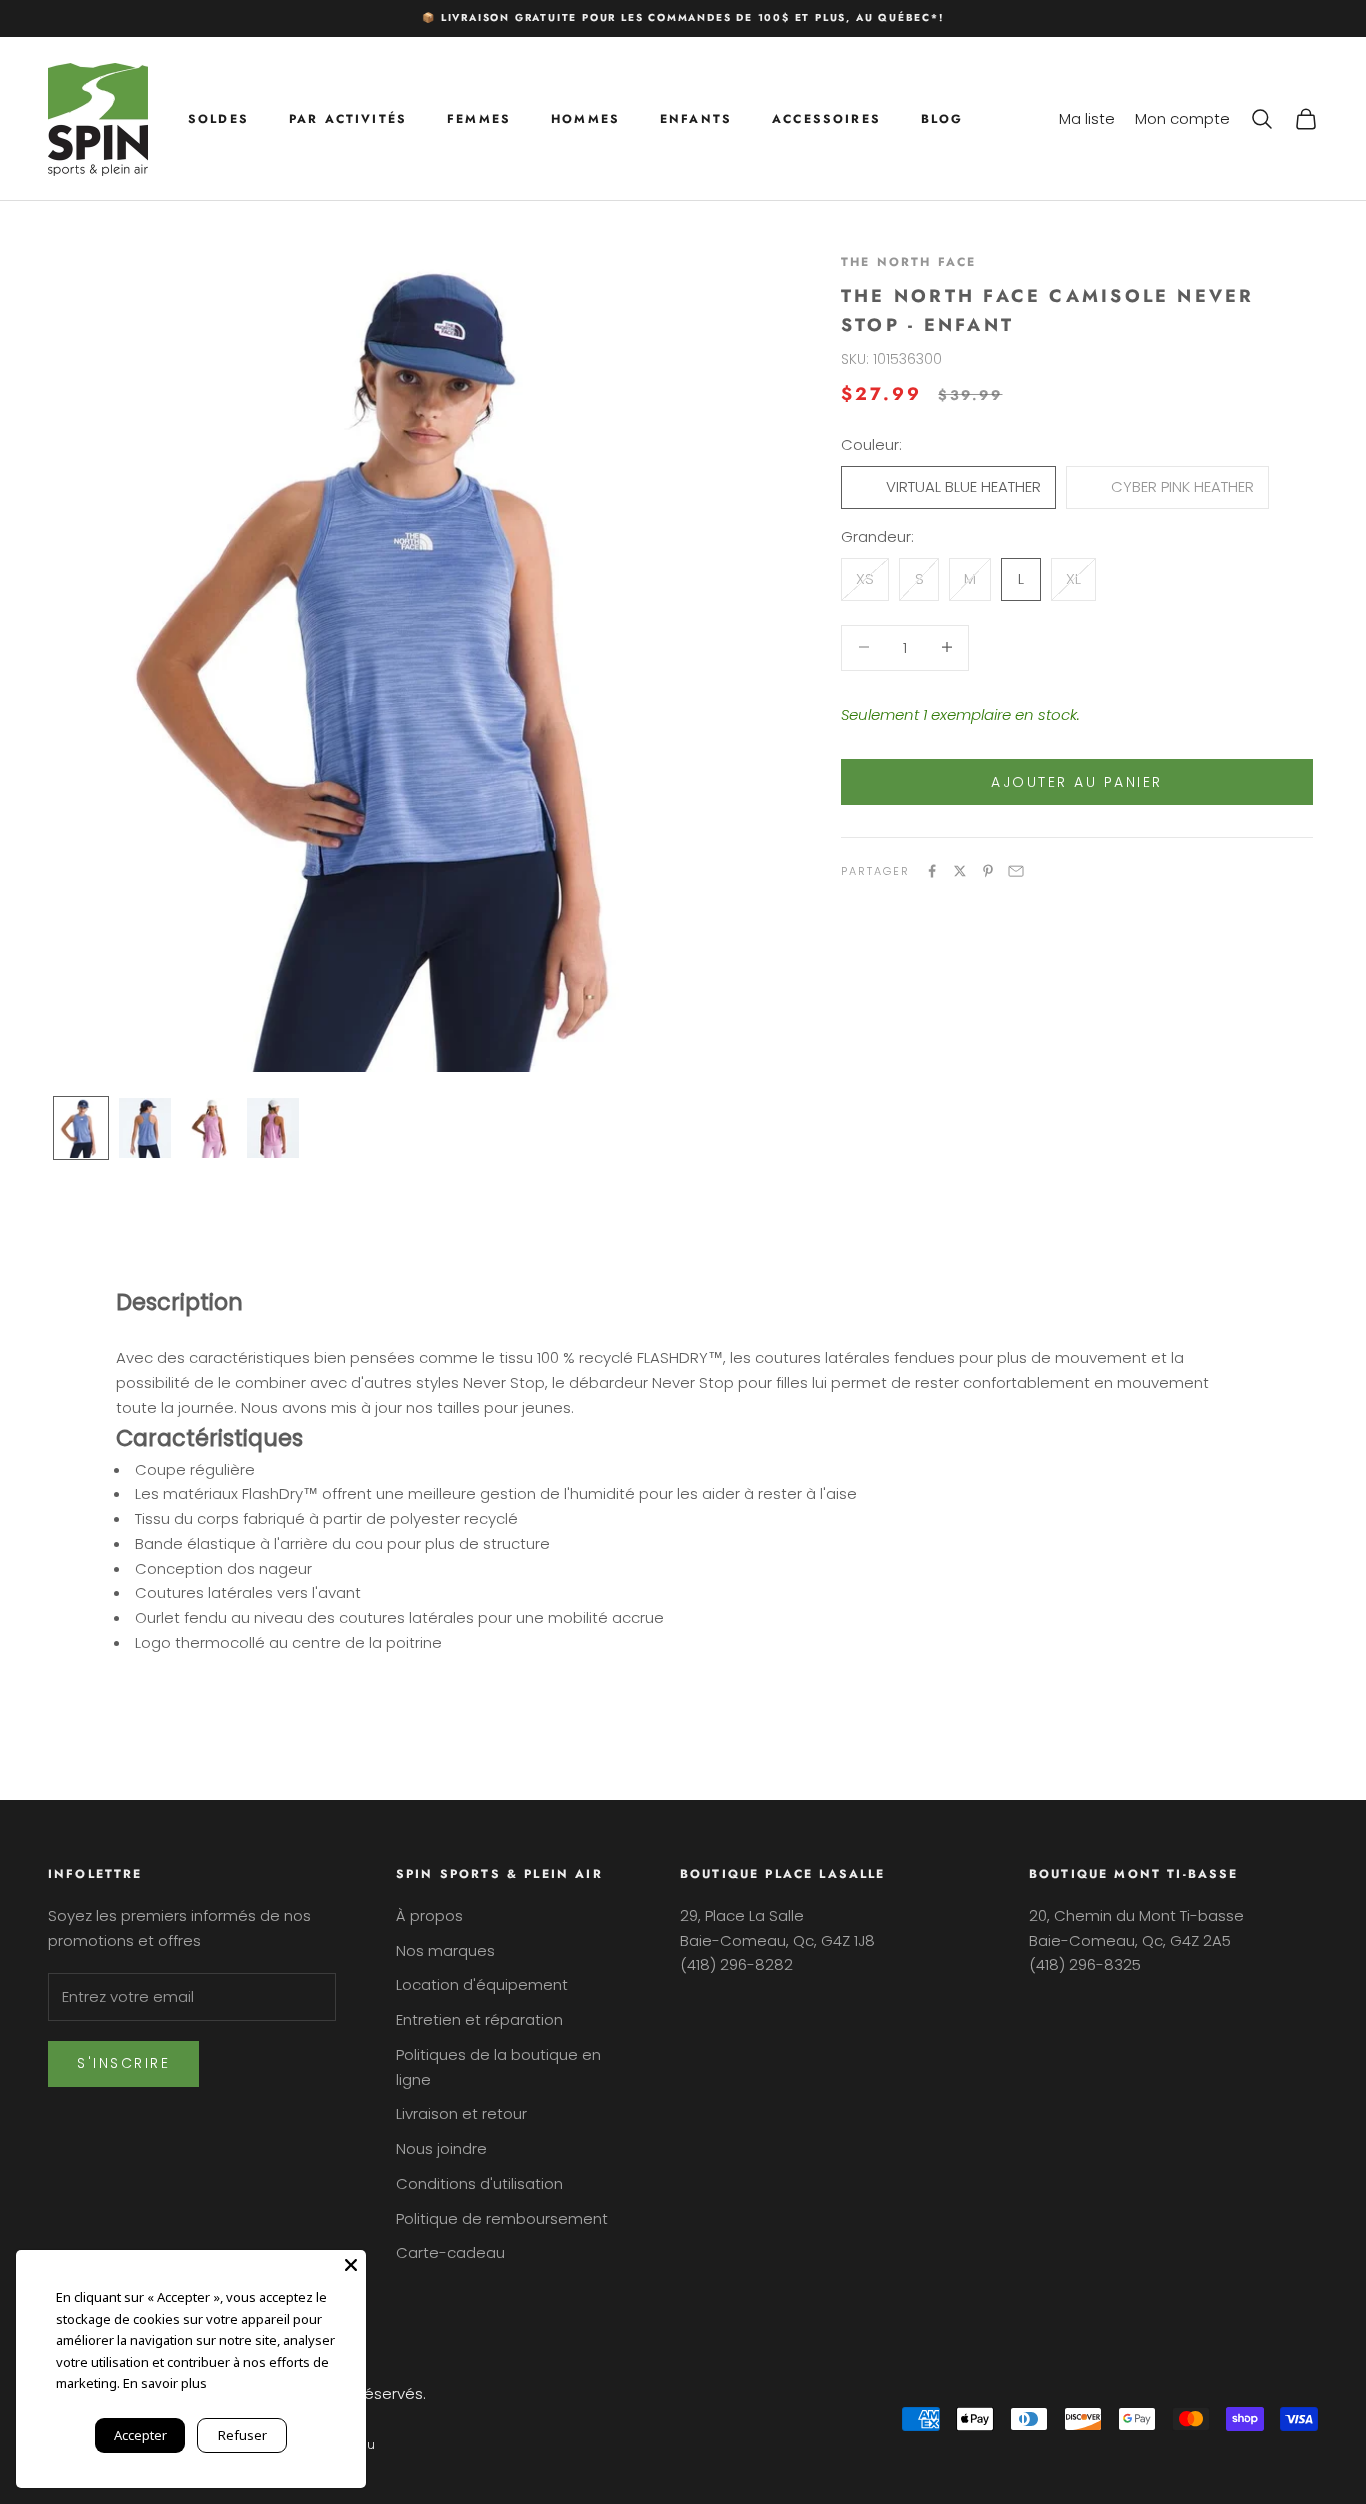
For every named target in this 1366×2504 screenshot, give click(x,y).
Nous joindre (441, 2148)
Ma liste (1087, 117)
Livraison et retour (461, 2113)
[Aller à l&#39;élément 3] (209, 1128)
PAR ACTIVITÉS (348, 118)
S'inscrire (123, 2063)
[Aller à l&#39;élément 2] (145, 1128)
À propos (429, 1915)
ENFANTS (696, 118)
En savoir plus (165, 2383)
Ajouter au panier (1077, 781)
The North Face (908, 262)
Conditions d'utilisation (479, 2183)
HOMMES (585, 118)
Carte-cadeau (450, 2252)
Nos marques (445, 1950)
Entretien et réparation (479, 2019)
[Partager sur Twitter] (960, 871)
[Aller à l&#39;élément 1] (81, 1128)
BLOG (942, 118)
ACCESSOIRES (826, 118)
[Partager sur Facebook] (932, 871)
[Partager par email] (1016, 871)
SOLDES (218, 118)
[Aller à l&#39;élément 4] (273, 1128)
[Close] (351, 2265)
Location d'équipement (482, 1984)
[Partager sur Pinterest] (988, 871)
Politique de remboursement (502, 2218)
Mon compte (1182, 117)
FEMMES (479, 118)
